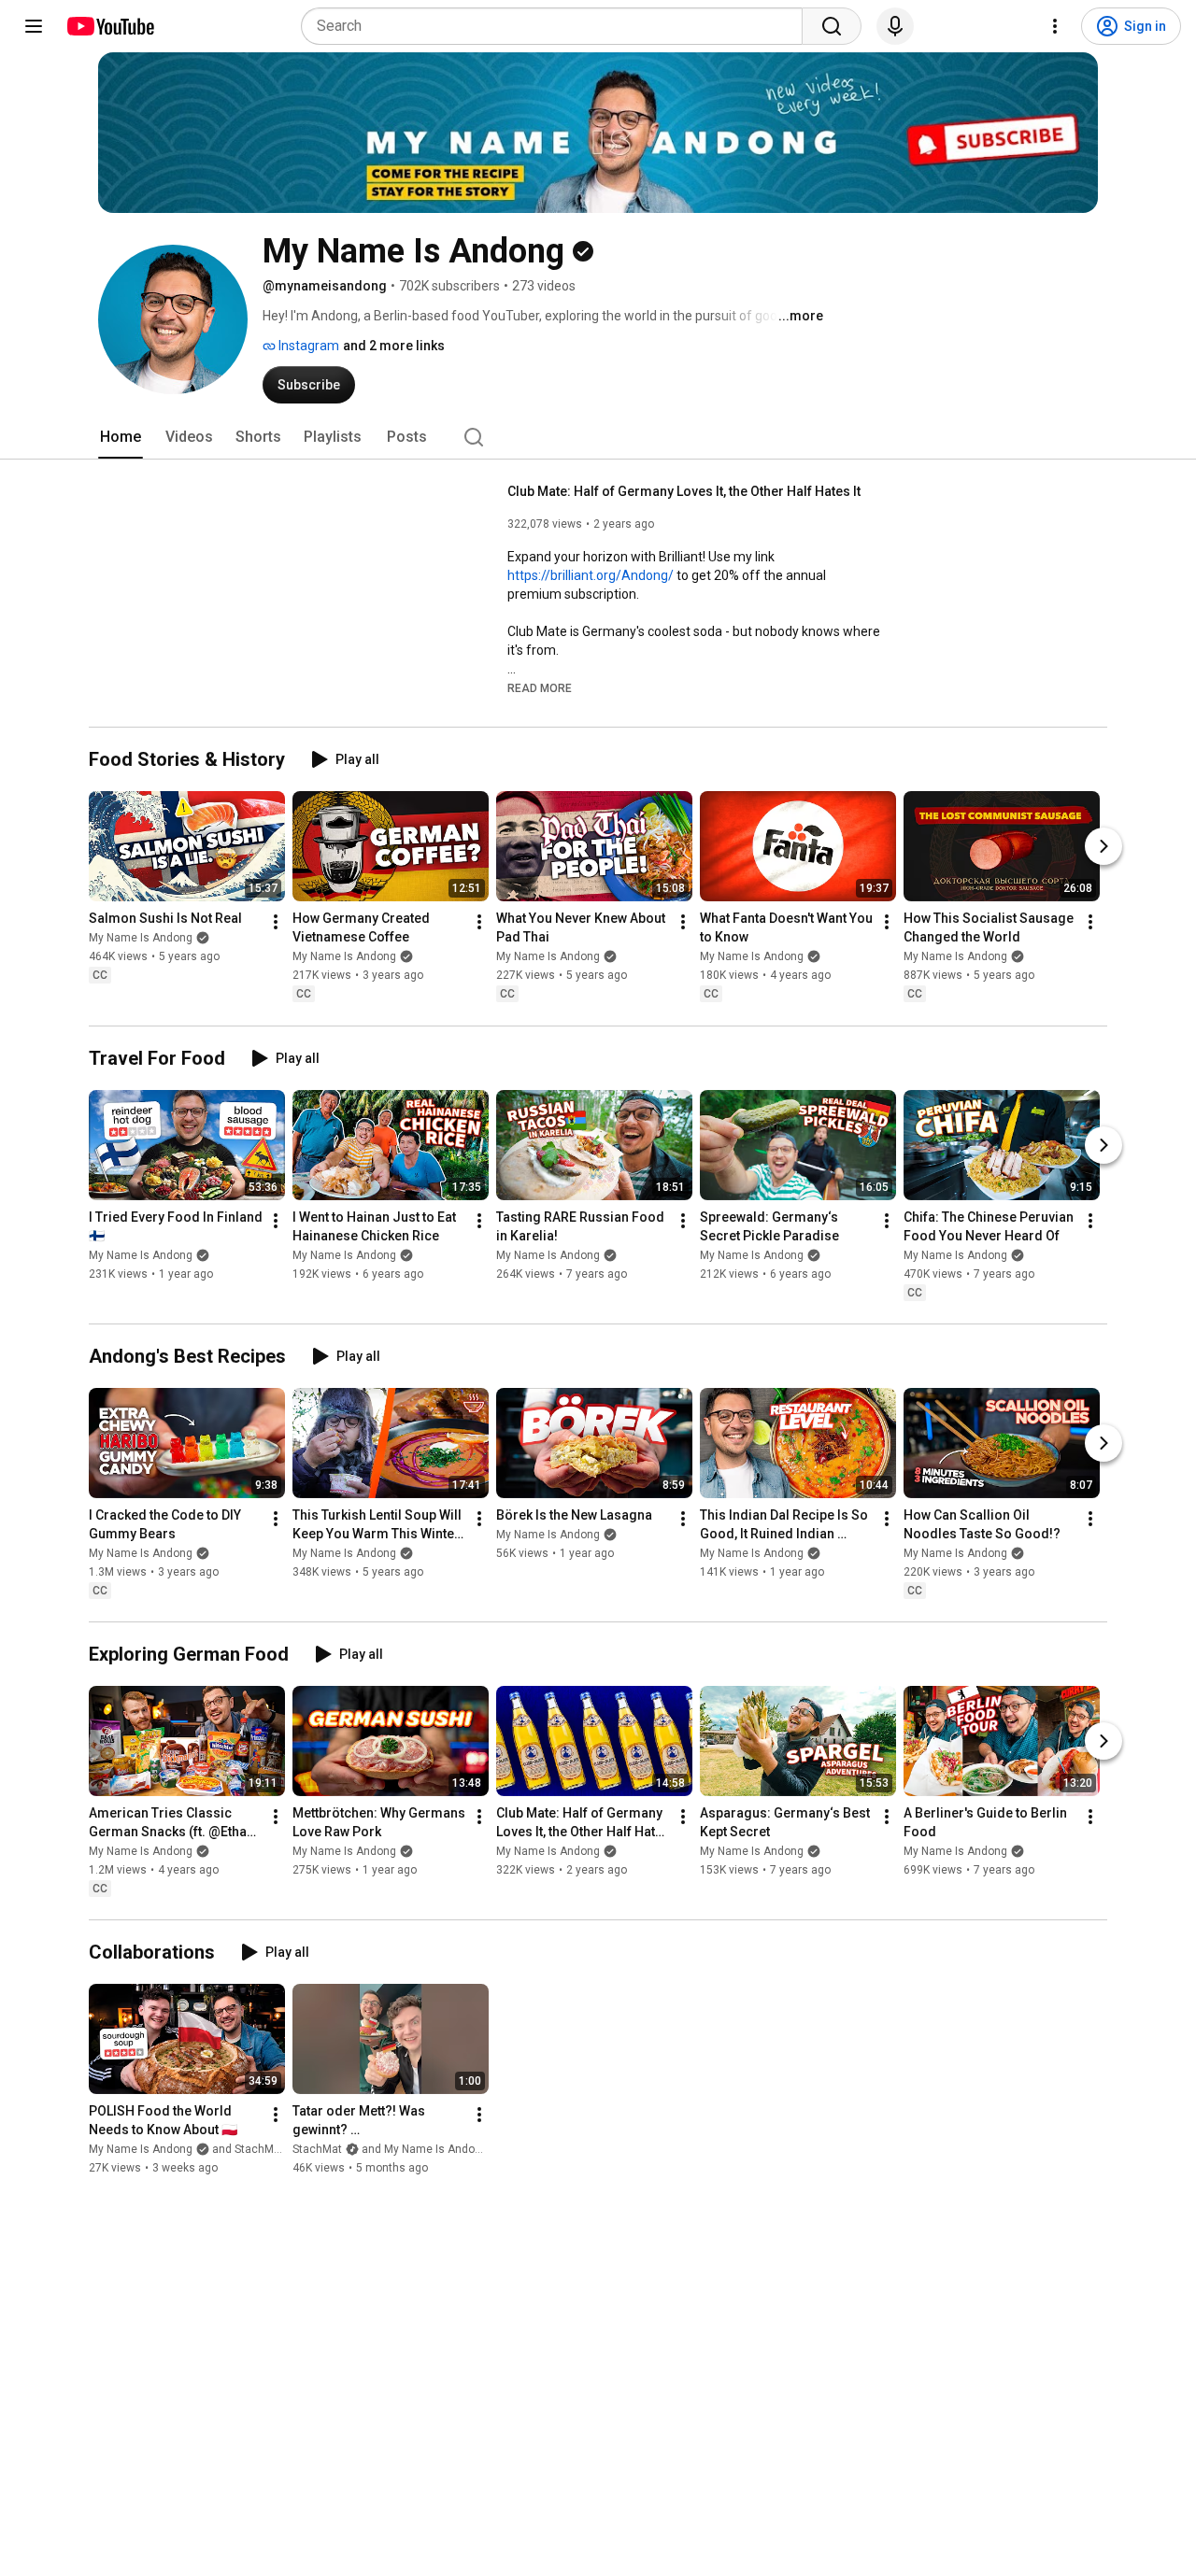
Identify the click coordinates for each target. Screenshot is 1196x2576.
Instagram (307, 346)
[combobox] (557, 26)
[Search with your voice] (895, 26)
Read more (540, 688)
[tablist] (598, 437)
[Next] (1103, 847)
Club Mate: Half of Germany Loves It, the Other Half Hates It (684, 491)
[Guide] (34, 26)
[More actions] (276, 923)
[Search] (832, 26)
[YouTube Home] (110, 26)
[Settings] (1055, 26)
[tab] (121, 437)
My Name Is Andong (141, 939)
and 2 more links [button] (394, 346)
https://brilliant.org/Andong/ (591, 575)
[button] (540, 687)
